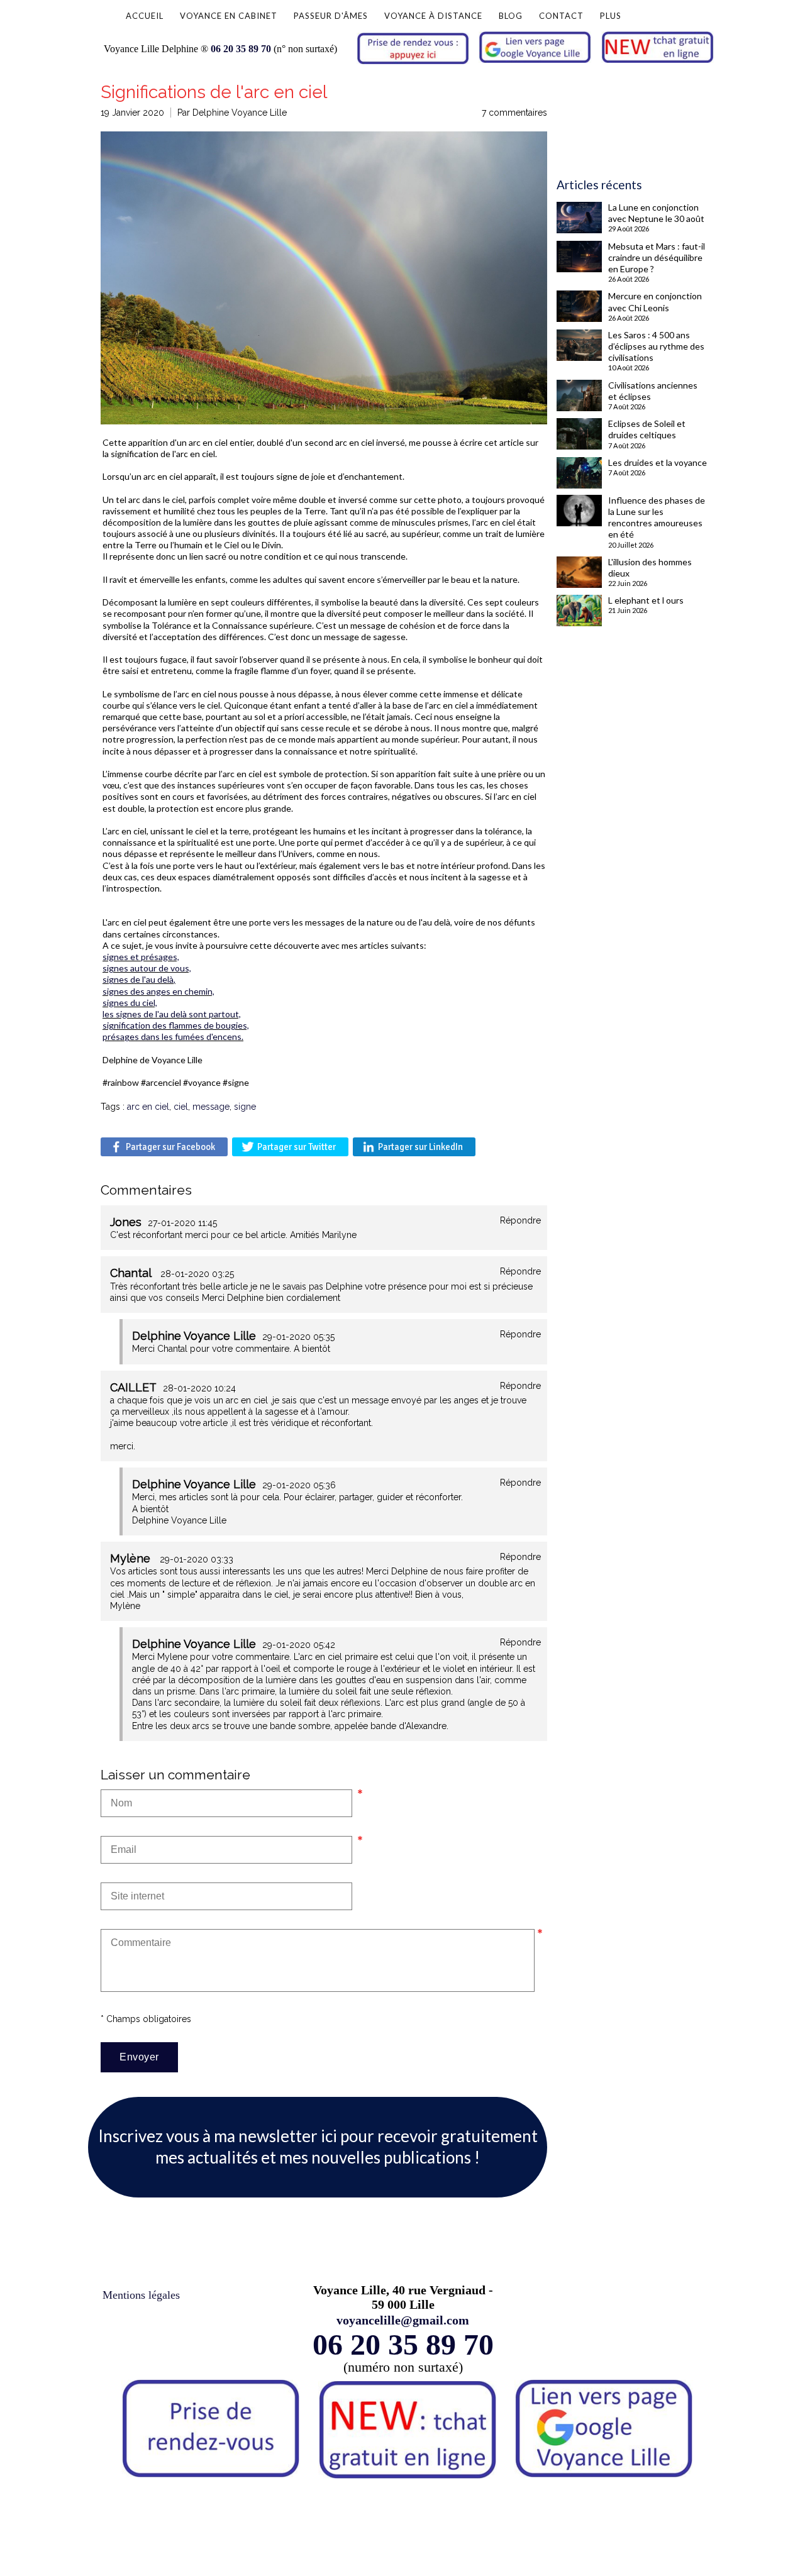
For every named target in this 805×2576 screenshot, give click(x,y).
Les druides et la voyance (658, 462)
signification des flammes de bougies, (176, 1025)
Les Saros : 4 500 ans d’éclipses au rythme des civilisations (656, 346)
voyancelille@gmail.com (403, 2320)
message (211, 1107)
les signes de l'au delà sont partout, (172, 1014)
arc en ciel (148, 1107)
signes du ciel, (130, 1003)
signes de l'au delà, (139, 979)
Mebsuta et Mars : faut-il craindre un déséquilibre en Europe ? (657, 257)
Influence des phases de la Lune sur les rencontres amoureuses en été (657, 517)
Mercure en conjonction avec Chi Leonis (655, 301)
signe (245, 1107)
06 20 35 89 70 (241, 49)
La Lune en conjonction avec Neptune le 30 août (656, 213)
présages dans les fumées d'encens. (173, 1036)
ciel (181, 1107)
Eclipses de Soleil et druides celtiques (647, 429)
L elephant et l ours (646, 600)
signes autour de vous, (147, 968)
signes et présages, (141, 957)
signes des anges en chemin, (158, 991)
